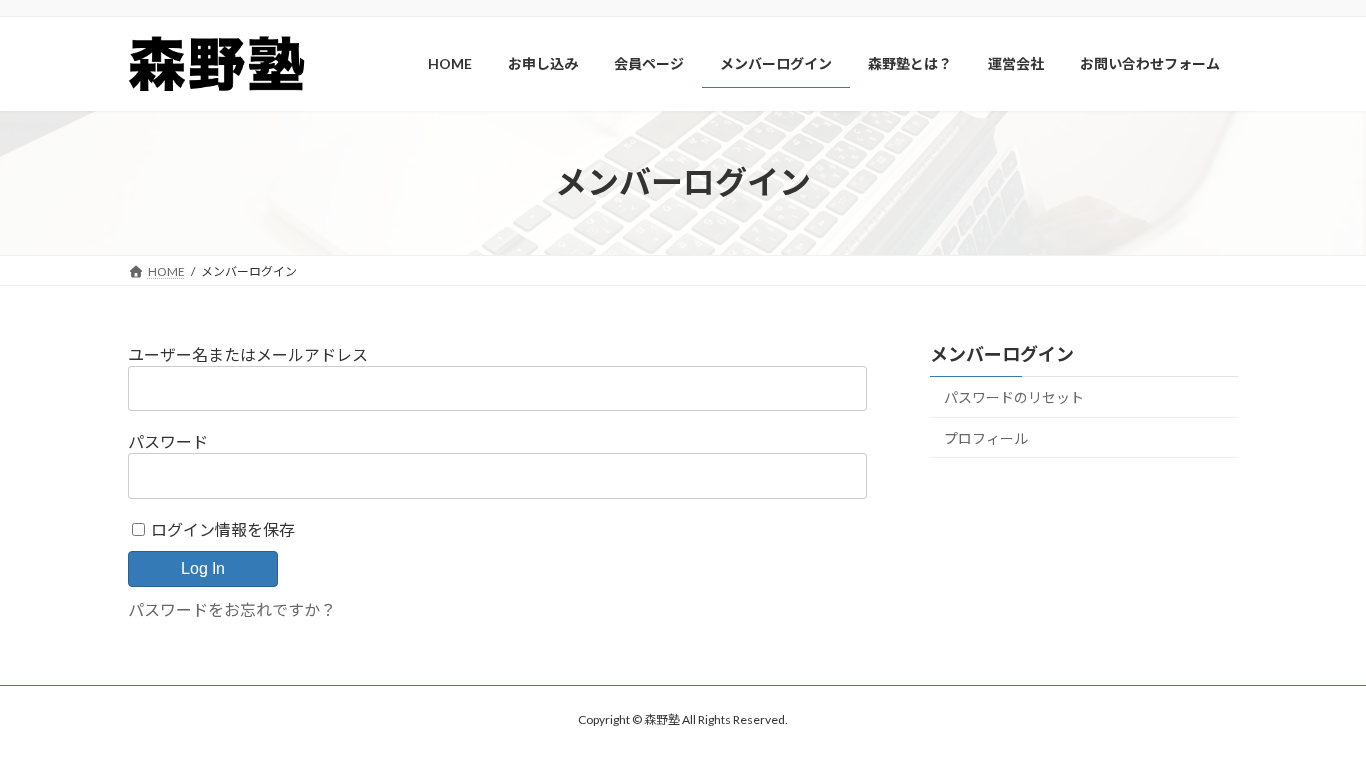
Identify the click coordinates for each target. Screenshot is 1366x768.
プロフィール (986, 437)
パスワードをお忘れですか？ (232, 609)
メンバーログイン (1002, 354)
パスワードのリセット (1014, 397)
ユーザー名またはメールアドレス (248, 354)
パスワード (168, 441)
